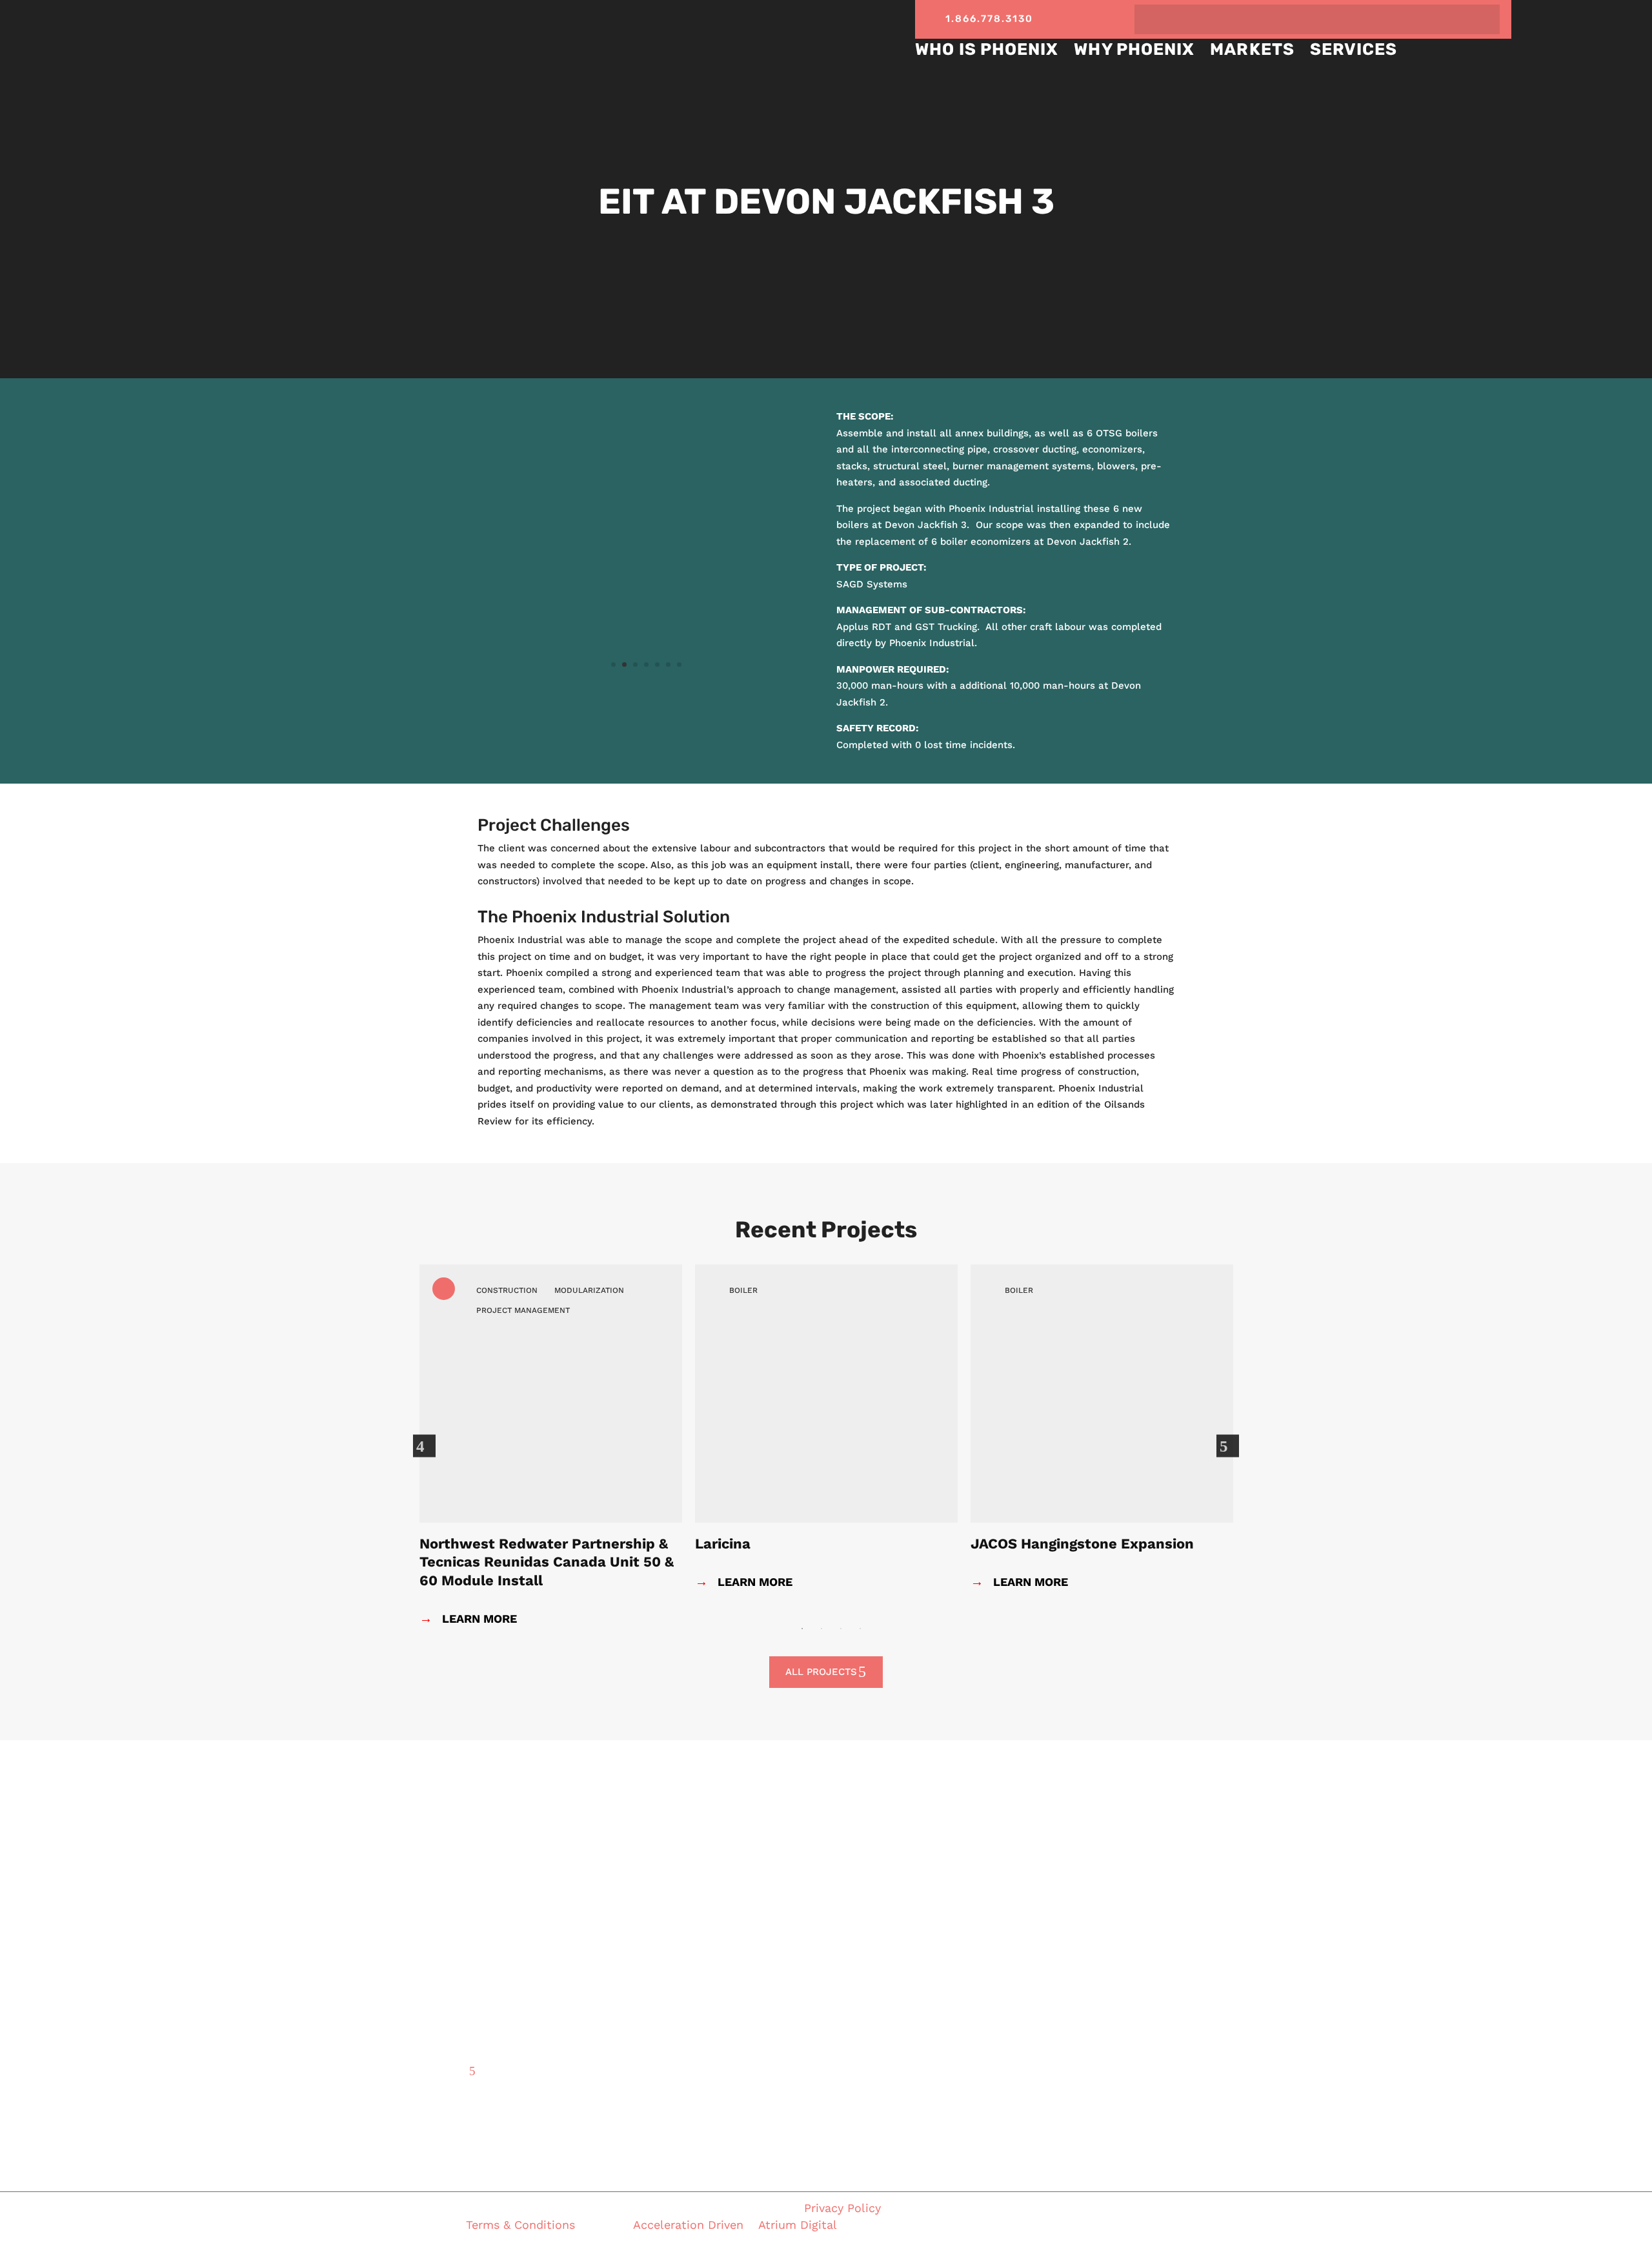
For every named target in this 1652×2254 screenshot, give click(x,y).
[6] (647, 689)
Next (1234, 1445)
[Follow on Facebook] (1050, 17)
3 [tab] (841, 1629)
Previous (430, 1445)
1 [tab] (802, 1629)
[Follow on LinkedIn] (1093, 17)
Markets (1252, 49)
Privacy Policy (842, 2208)
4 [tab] (860, 1629)
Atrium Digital (798, 2225)
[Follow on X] (1072, 17)
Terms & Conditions (522, 2225)
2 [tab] (821, 1629)
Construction (507, 1290)
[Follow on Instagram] (1115, 17)
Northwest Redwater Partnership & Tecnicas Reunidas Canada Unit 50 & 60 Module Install (547, 1562)
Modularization (589, 1290)
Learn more (744, 1582)
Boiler (743, 1290)
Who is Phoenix (987, 49)
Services (1354, 49)
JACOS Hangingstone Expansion (1082, 1544)
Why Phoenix (1134, 49)
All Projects (821, 1672)
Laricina (723, 1544)
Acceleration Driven (688, 2225)
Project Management (523, 1310)
